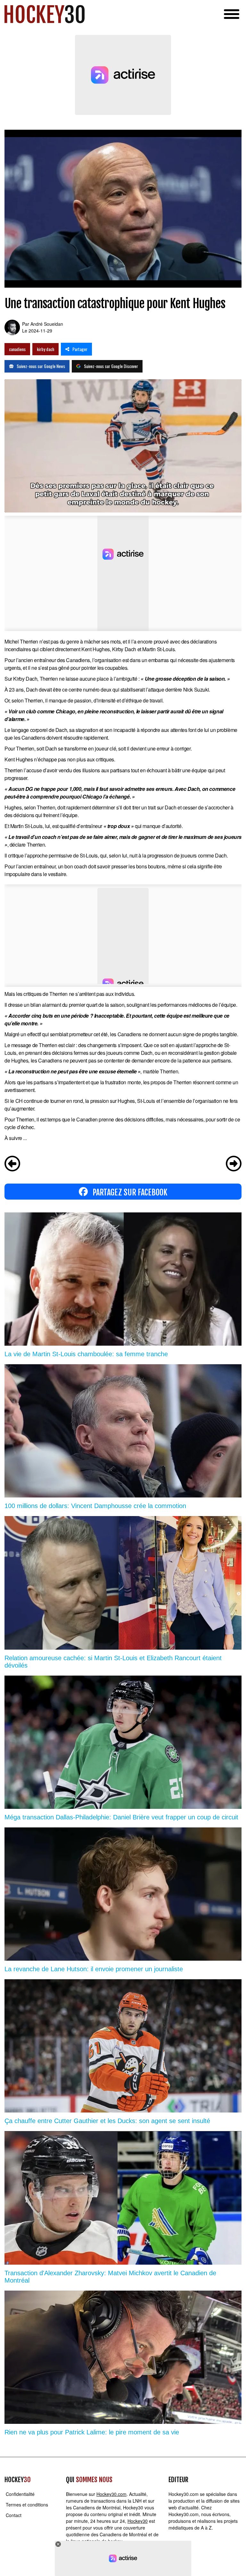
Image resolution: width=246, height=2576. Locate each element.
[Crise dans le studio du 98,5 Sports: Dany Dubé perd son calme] (12, 1164)
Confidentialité (20, 2494)
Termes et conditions (27, 2505)
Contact (14, 2515)
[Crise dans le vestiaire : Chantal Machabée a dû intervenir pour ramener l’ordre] (234, 1164)
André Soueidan (47, 324)
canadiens (17, 349)
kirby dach (45, 349)
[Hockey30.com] (45, 14)
